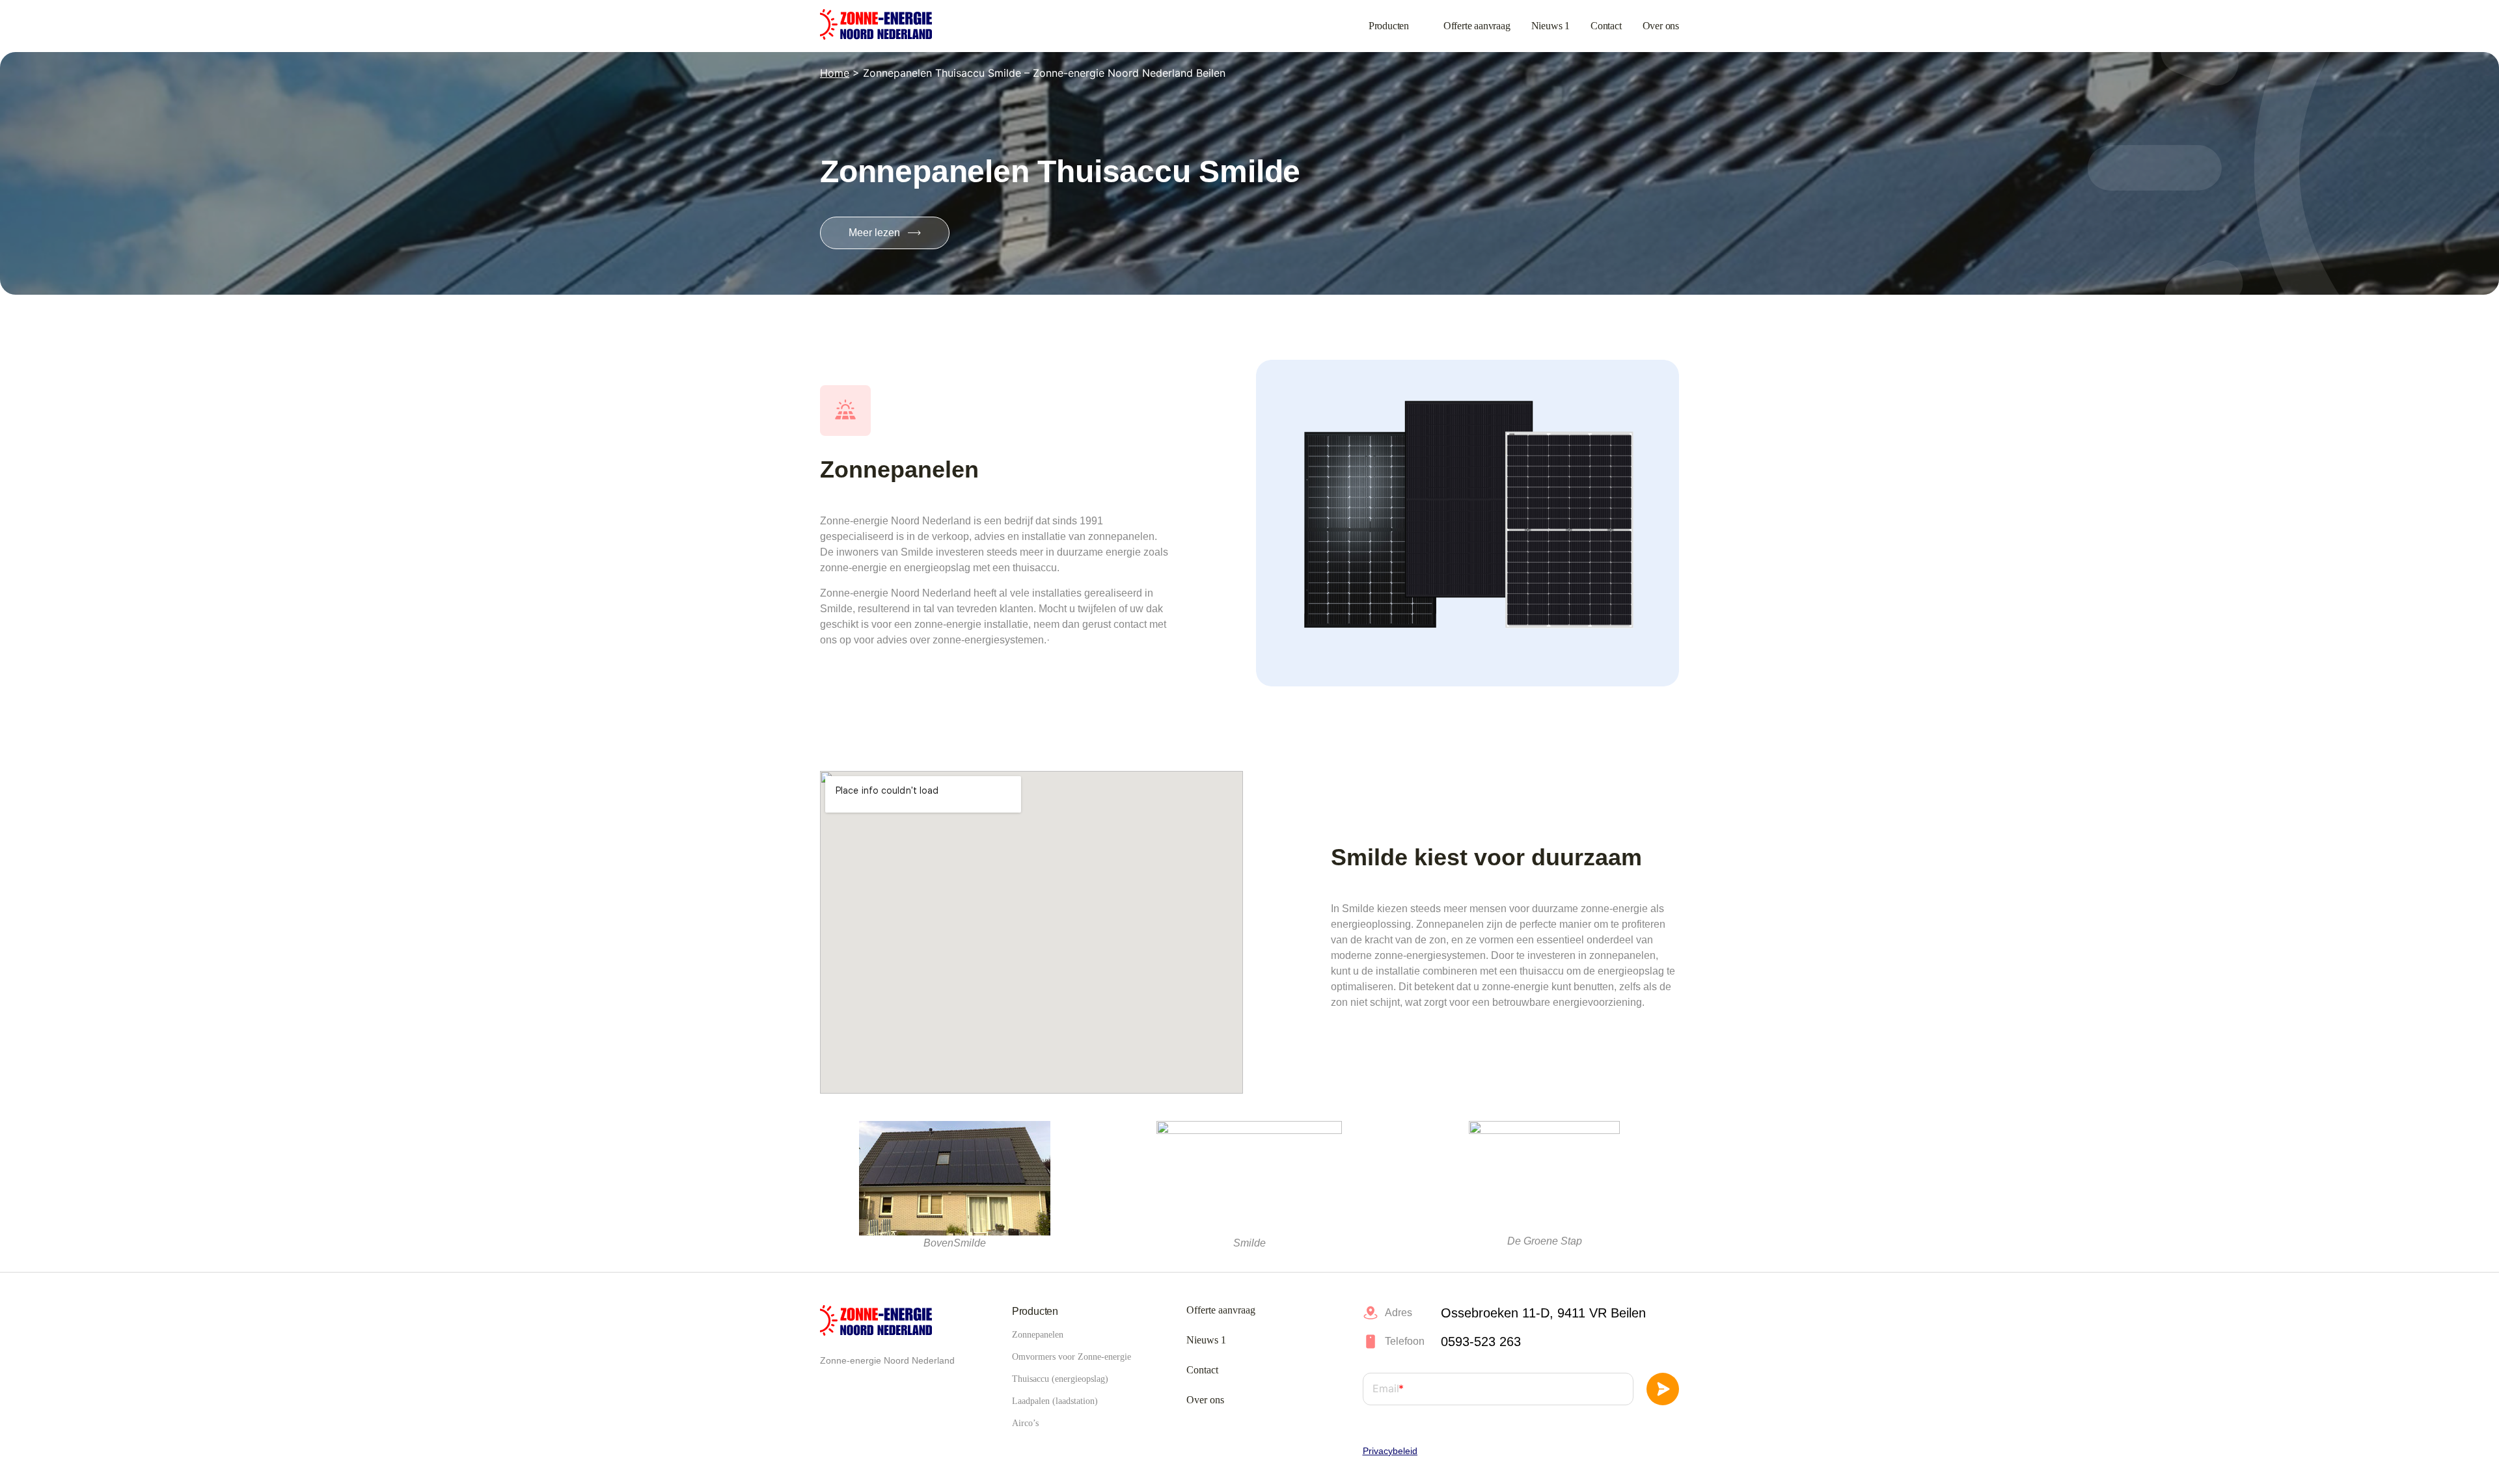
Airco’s (1025, 1423)
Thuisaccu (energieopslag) (1060, 1379)
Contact (1606, 26)
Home (835, 73)
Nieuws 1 (1550, 26)
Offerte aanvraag (1477, 26)
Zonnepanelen (1038, 1335)
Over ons (1661, 26)
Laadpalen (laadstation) (1055, 1401)
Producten (1389, 26)
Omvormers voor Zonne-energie (1072, 1357)
